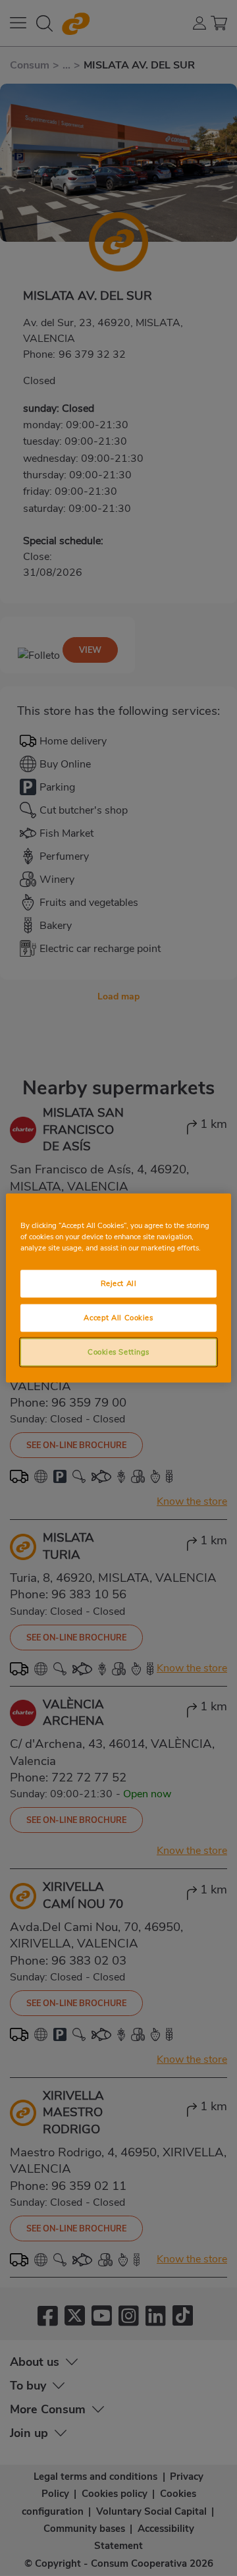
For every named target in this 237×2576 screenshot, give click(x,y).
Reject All (119, 1283)
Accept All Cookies (118, 1318)
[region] (118, 1288)
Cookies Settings (118, 1352)
